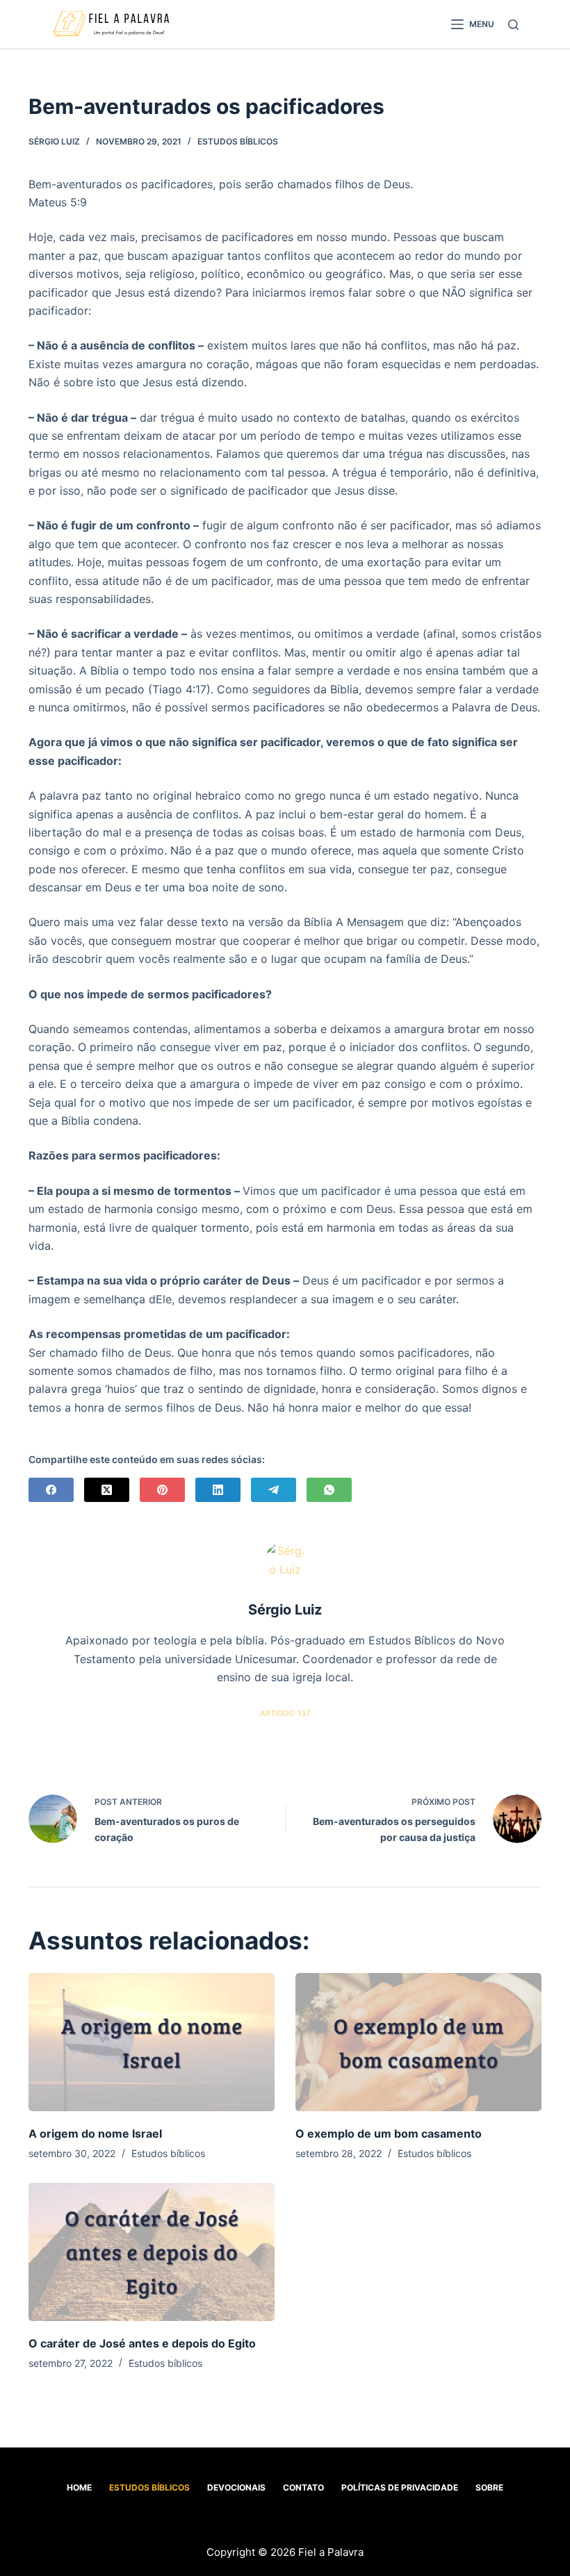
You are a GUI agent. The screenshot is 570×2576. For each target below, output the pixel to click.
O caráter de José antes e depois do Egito (142, 2343)
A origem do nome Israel (95, 2133)
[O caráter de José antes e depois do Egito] (152, 2252)
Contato (303, 2487)
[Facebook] (51, 1490)
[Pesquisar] (513, 25)
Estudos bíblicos (238, 141)
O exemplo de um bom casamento (389, 2133)
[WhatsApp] (329, 1490)
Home (79, 2487)
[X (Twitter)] (107, 1490)
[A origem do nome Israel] (152, 2042)
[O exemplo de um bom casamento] (418, 2042)
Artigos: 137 (285, 1713)
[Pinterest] (162, 1490)
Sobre (489, 2487)
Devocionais (236, 2487)
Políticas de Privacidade (400, 2487)
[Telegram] (274, 1490)
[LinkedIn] (218, 1490)
